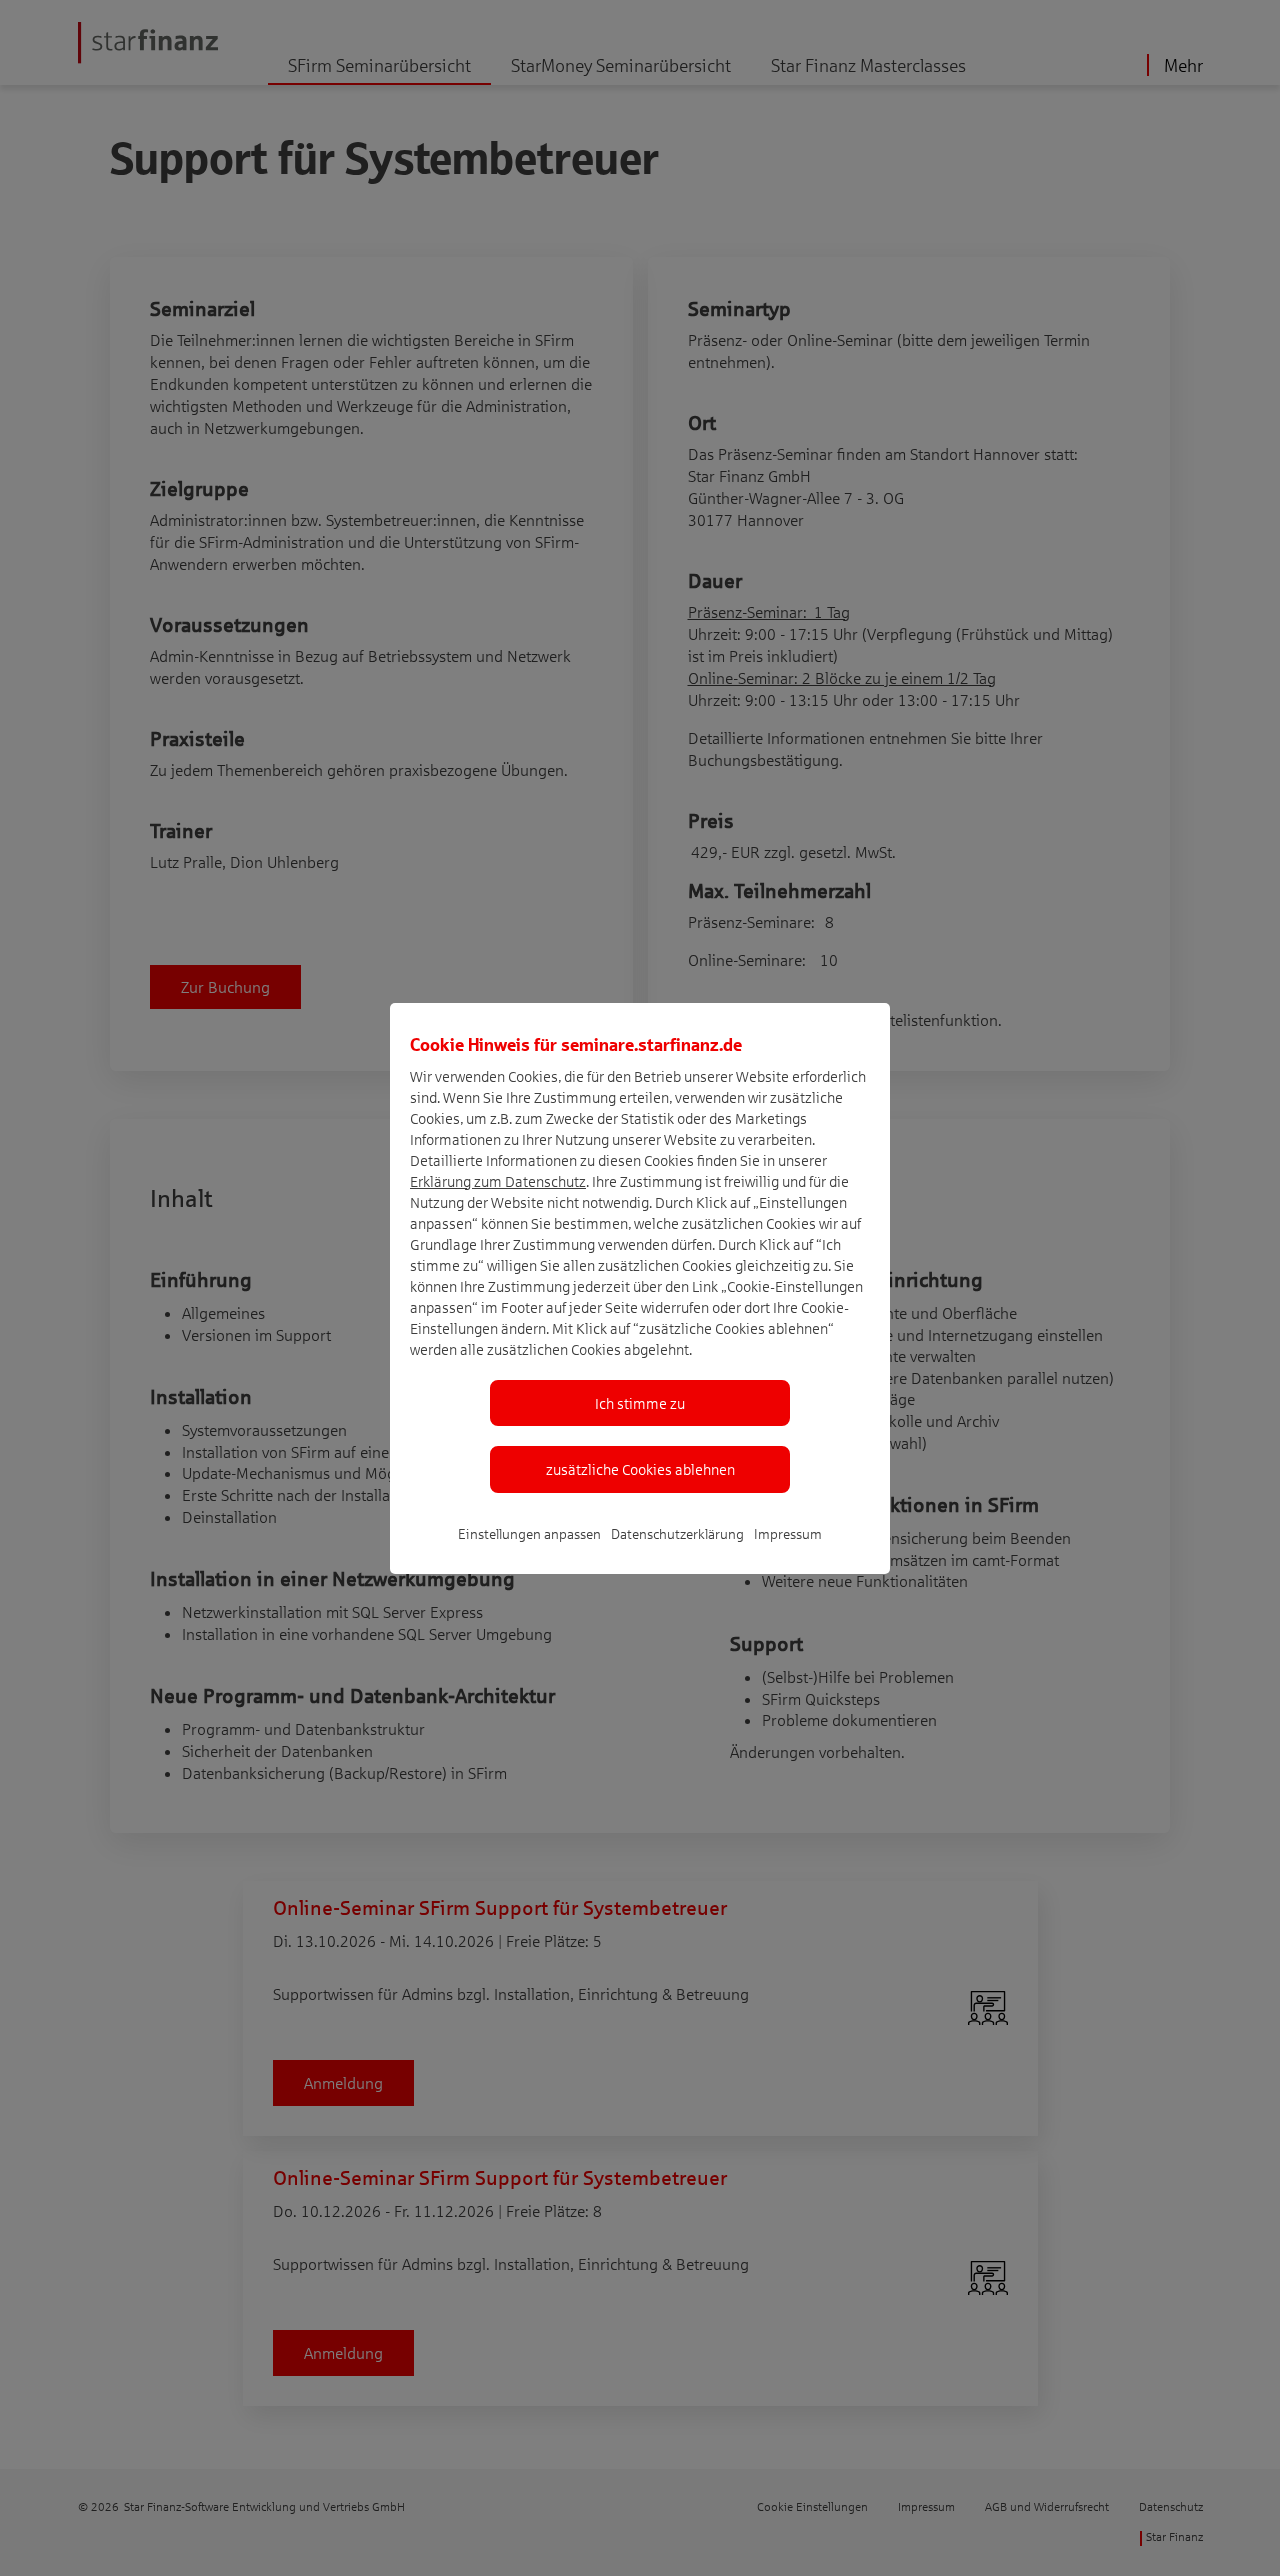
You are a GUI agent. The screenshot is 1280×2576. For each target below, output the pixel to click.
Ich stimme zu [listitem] (640, 1403)
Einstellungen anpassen (529, 1533)
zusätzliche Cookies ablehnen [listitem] (640, 1469)
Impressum (788, 1533)
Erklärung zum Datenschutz (498, 1181)
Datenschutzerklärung (677, 1533)
